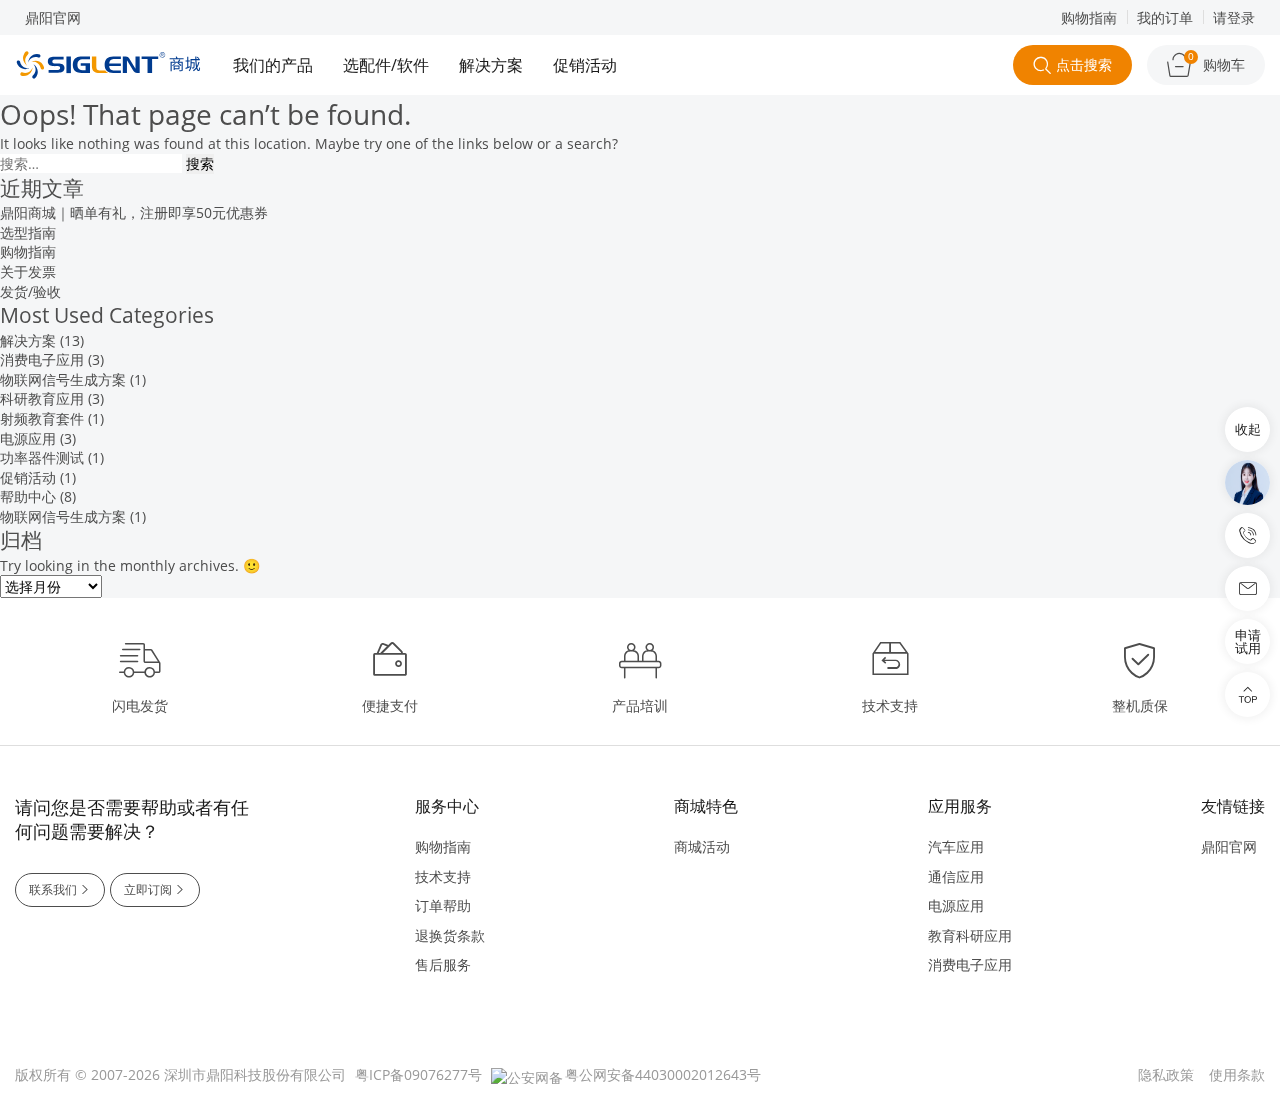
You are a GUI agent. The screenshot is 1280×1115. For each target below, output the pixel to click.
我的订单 (1165, 17)
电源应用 (28, 438)
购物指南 (1089, 17)
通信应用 (956, 876)
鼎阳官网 (53, 17)
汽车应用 (956, 846)
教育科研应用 (970, 935)
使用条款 (1237, 1074)
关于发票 (28, 271)
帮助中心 (28, 496)
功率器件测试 (42, 457)
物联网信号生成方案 (63, 379)
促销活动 (585, 65)
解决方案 (491, 65)
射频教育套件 (42, 418)
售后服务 (443, 964)
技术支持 (443, 876)
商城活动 (702, 846)
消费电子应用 (42, 359)
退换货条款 (450, 935)
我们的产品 (273, 65)
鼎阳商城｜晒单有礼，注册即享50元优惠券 (134, 212)
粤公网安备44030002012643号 (663, 1074)
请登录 (1234, 17)
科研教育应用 (42, 398)
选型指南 (28, 232)
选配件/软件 (386, 65)
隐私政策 (1166, 1074)
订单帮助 (443, 905)
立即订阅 (148, 889)
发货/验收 (30, 291)
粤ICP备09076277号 (418, 1074)
